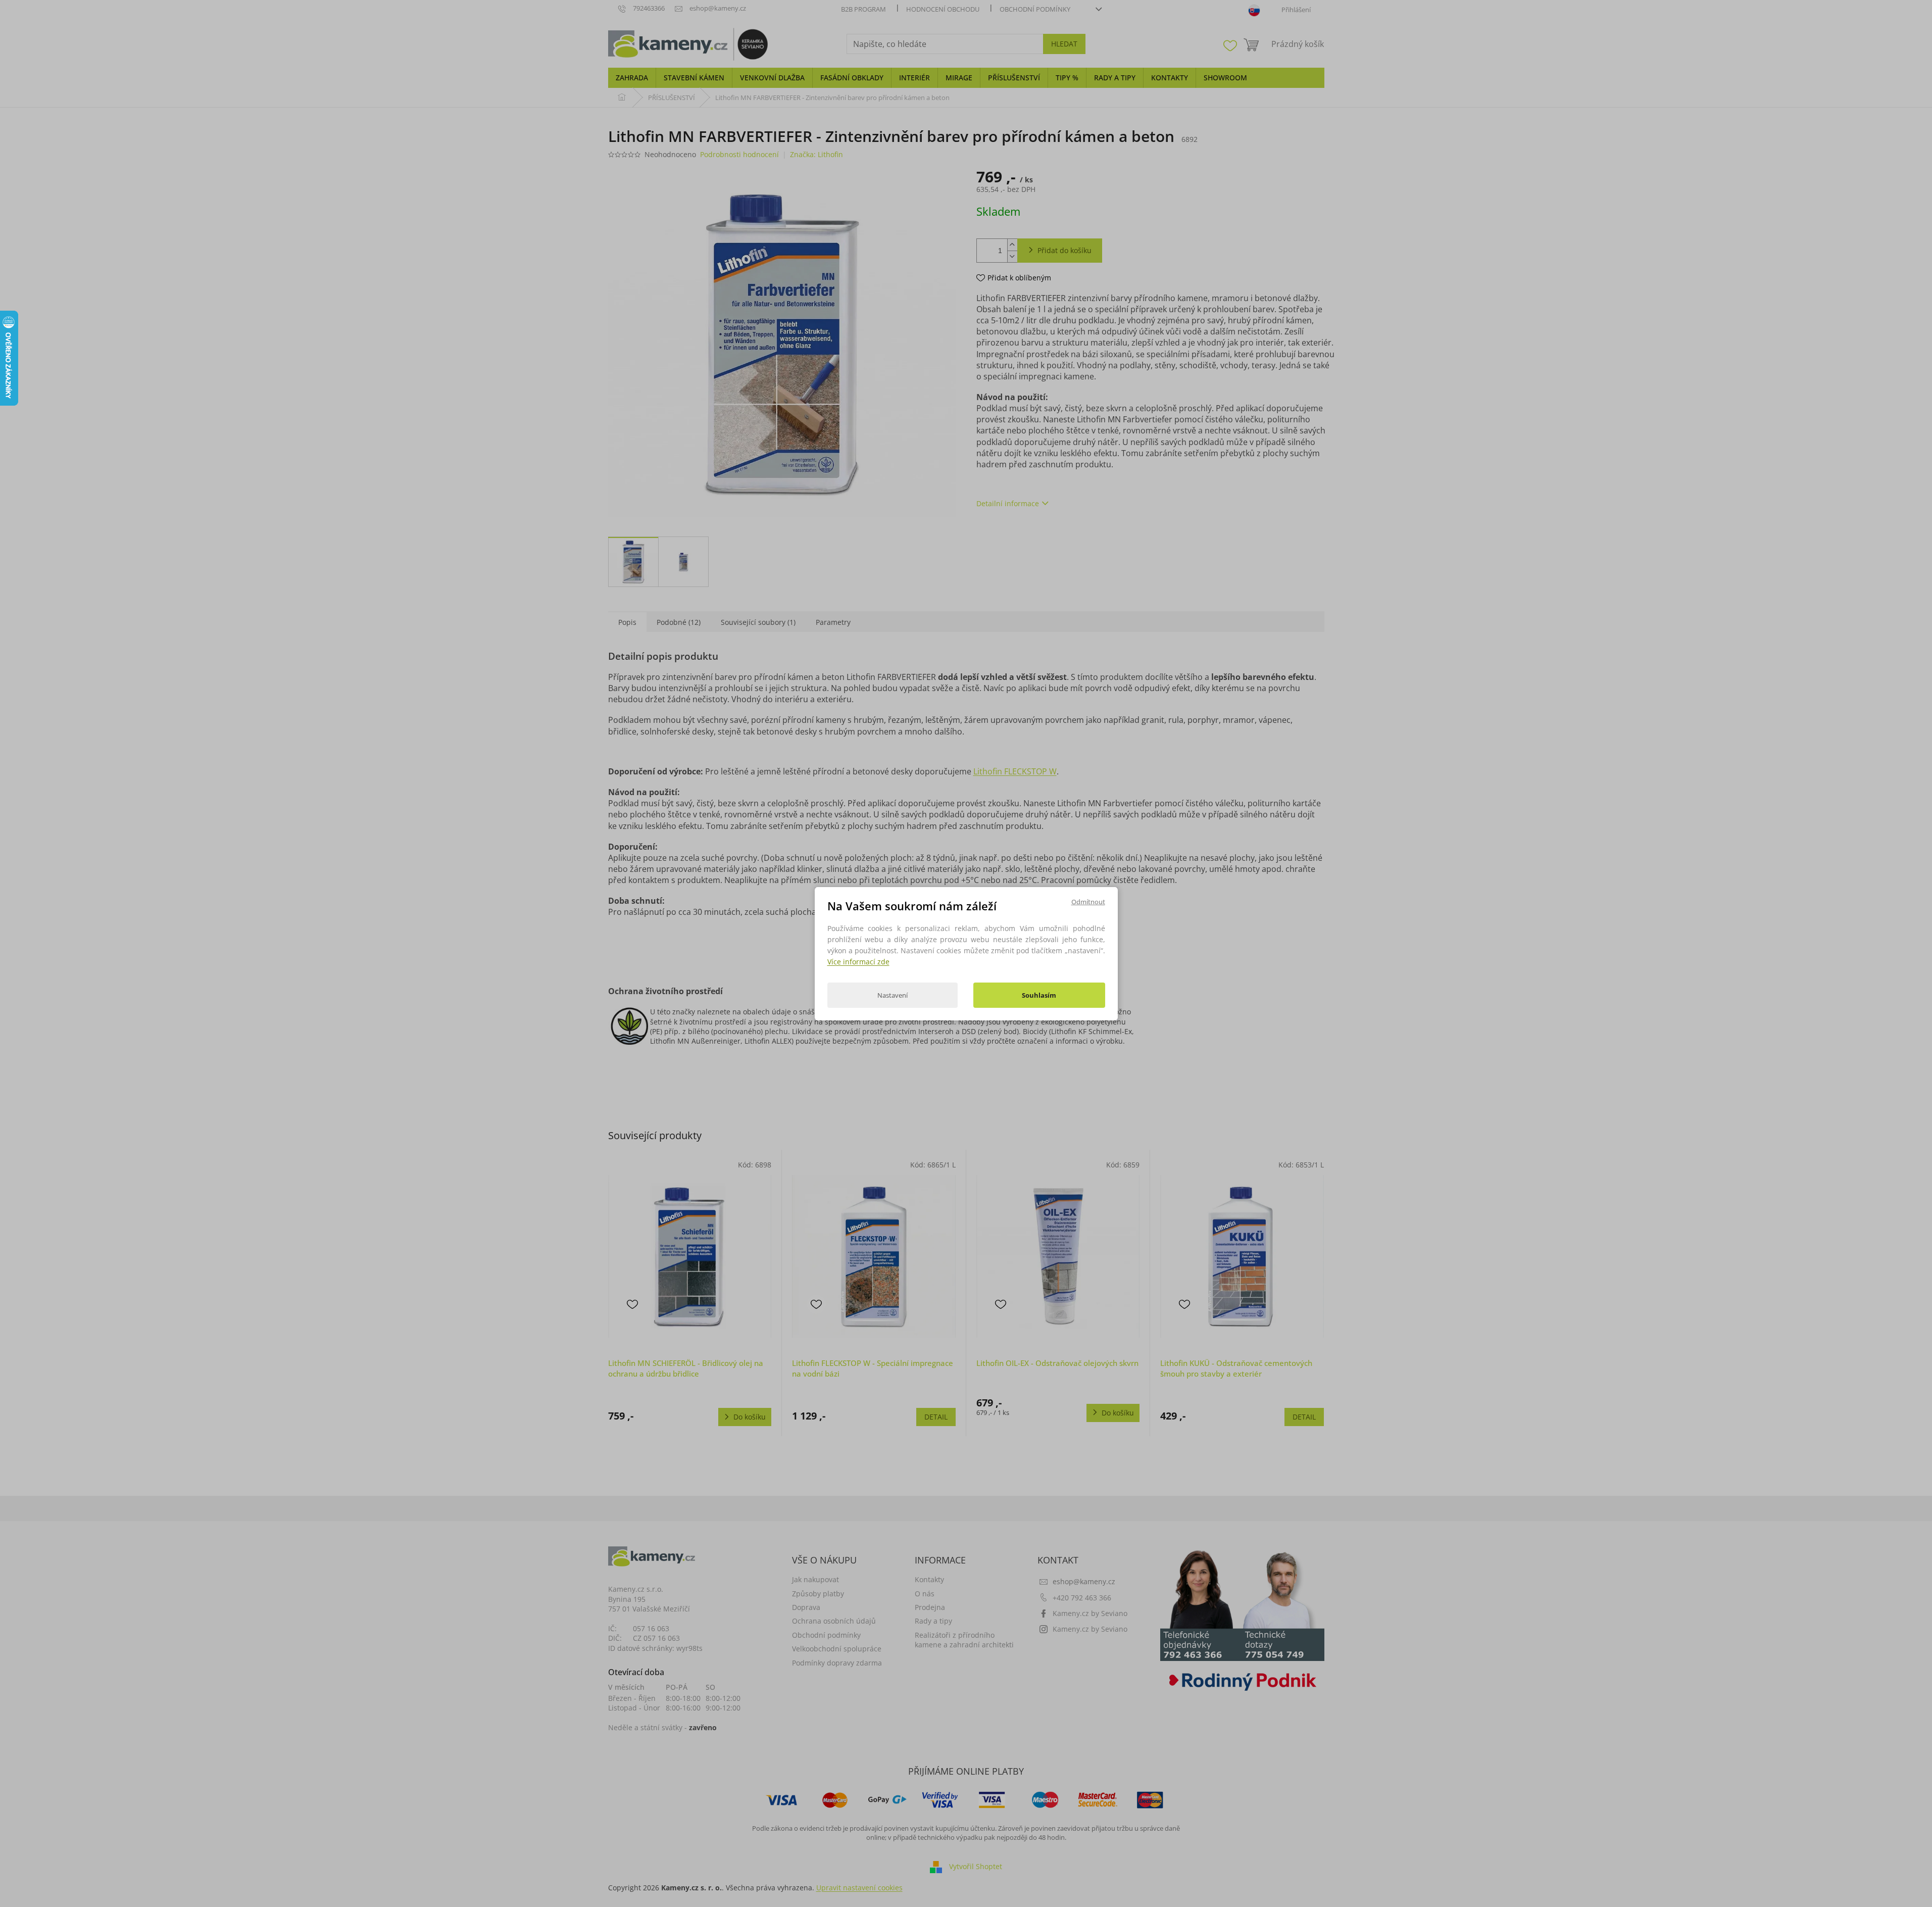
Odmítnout (1088, 901)
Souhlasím (1039, 995)
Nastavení (893, 995)
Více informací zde (858, 962)
